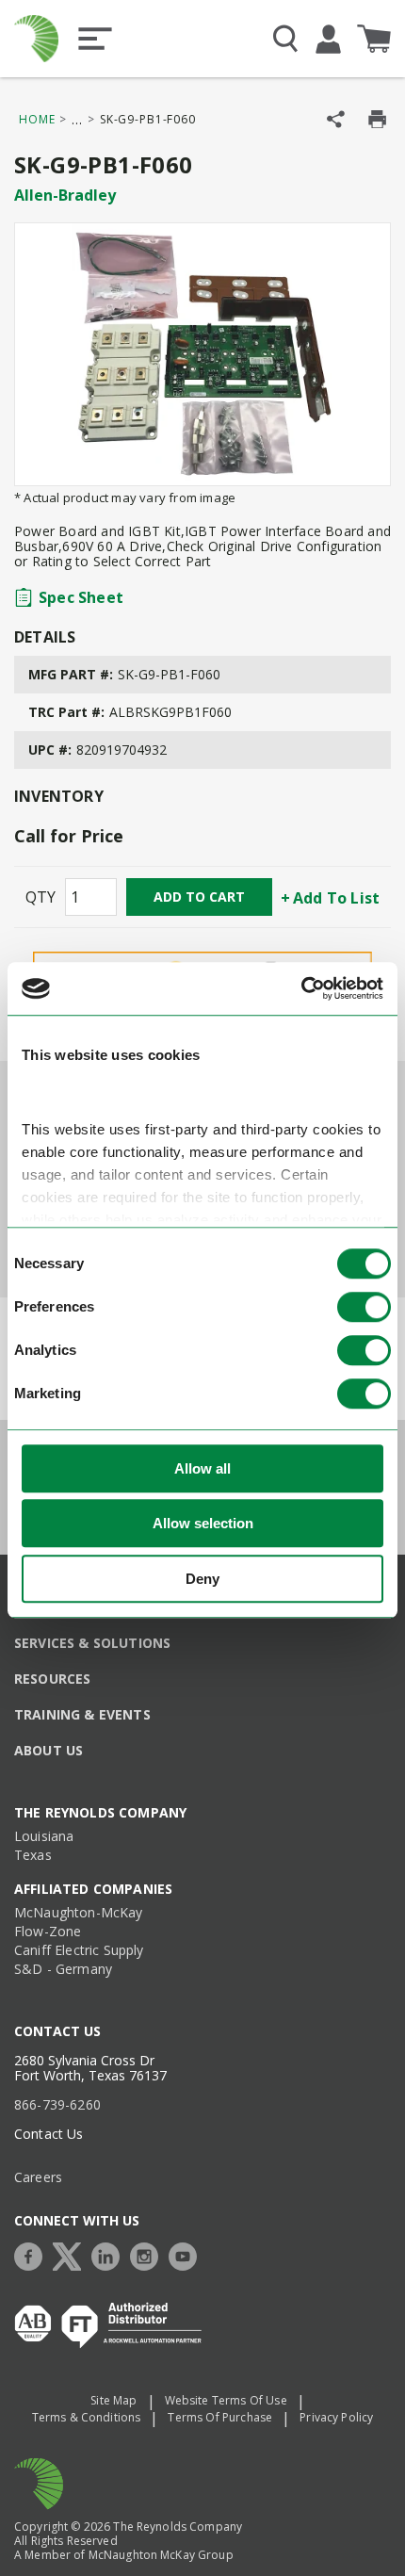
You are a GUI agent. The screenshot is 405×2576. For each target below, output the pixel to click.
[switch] (364, 1307)
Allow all (202, 1468)
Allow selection (203, 1523)
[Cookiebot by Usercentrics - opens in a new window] (301, 988)
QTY (40, 897)
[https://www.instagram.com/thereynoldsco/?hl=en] (149, 2254)
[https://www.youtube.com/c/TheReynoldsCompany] (187, 2254)
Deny (202, 1579)
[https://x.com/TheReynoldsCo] (72, 2254)
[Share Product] (336, 119)
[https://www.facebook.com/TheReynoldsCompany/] (33, 2254)
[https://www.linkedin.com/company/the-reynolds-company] (110, 2254)
